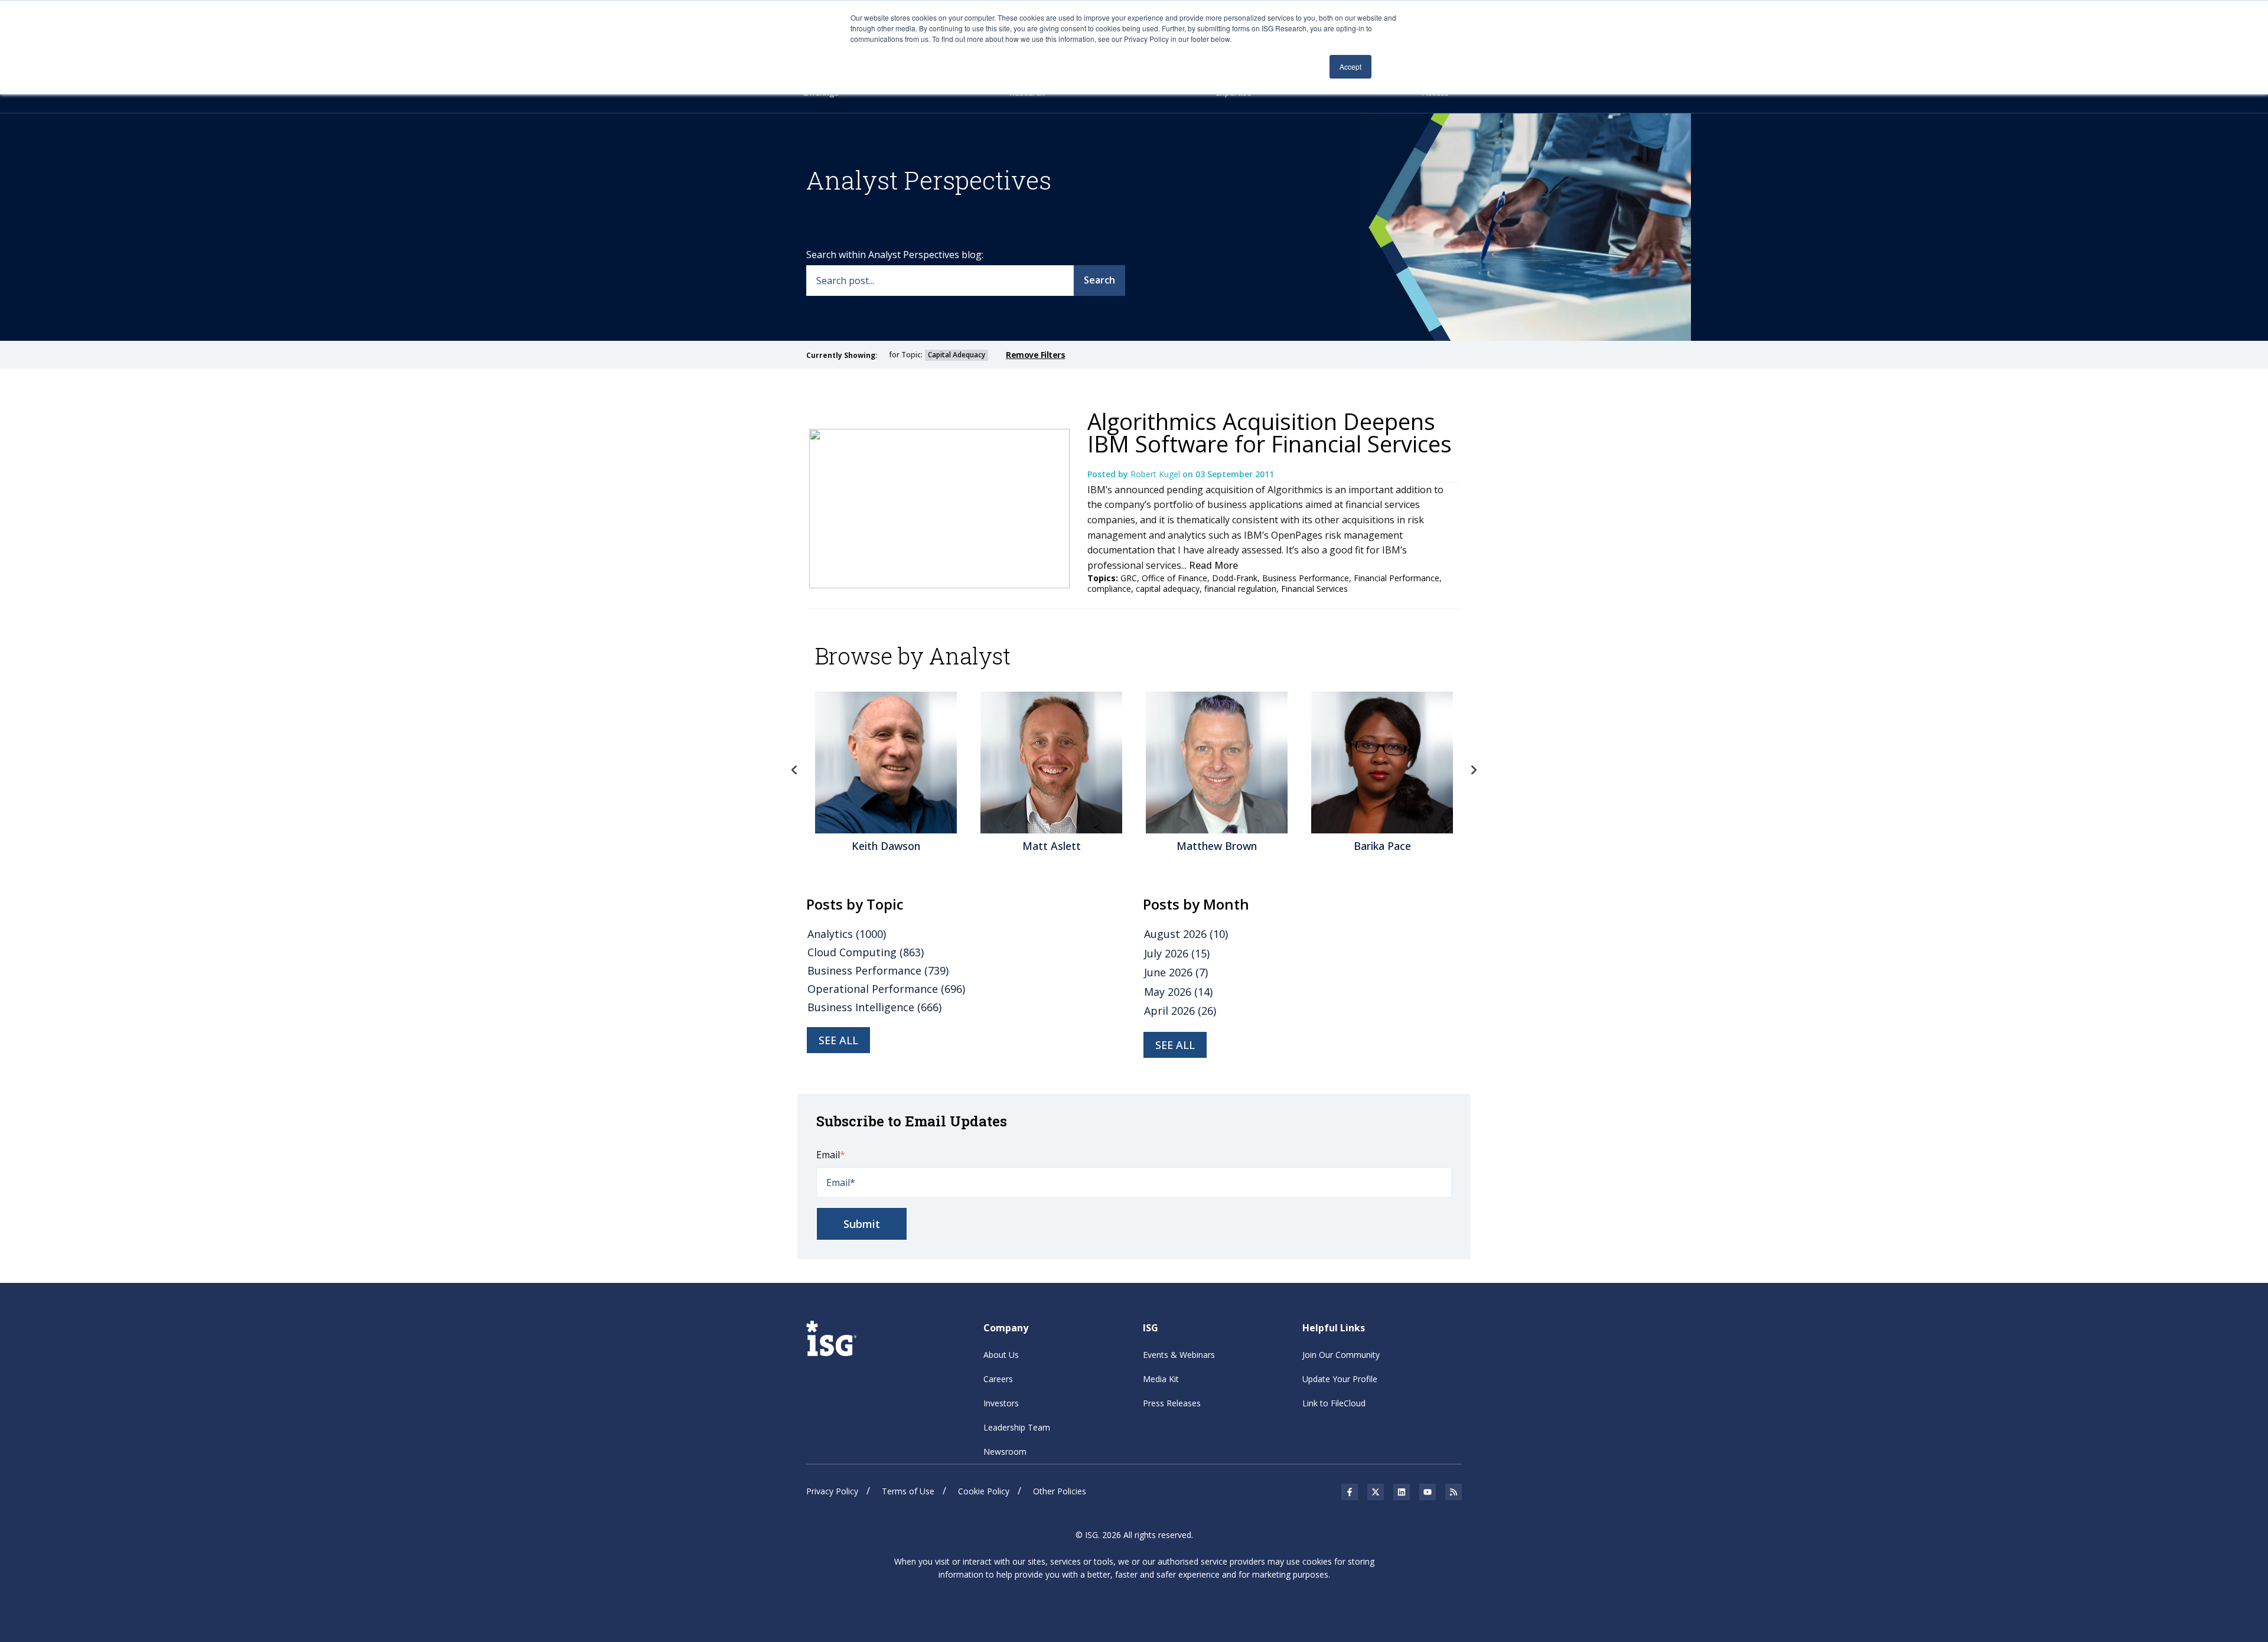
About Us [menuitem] (1001, 1355)
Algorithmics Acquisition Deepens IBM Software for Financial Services (1270, 432)
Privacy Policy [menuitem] (832, 1491)
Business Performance (1306, 578)
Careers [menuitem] (998, 1379)
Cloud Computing (866, 952)
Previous (794, 770)
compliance (1109, 589)
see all (838, 1040)
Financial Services (1314, 589)
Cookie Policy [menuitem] (984, 1491)
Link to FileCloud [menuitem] (1334, 1403)
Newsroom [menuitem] (1005, 1452)
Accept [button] (1350, 66)
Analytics (847, 934)
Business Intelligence (874, 1007)
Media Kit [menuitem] (1161, 1379)
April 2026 (1180, 1011)
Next (1474, 770)
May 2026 (1178, 992)
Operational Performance (886, 989)
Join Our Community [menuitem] (1341, 1355)
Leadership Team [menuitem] (1017, 1427)
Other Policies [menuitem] (1060, 1491)
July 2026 (1177, 953)
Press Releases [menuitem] (1172, 1403)
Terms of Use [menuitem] (908, 1491)
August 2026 (1186, 934)
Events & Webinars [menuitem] (1179, 1355)
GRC (1129, 578)
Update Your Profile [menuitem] (1340, 1379)
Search (1099, 280)
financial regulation (1240, 589)
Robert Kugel (1156, 474)
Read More (1213, 565)
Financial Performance (1397, 578)
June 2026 (1176, 972)
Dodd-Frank (1235, 578)
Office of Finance (1174, 578)
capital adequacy (1168, 589)
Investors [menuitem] (1001, 1403)
